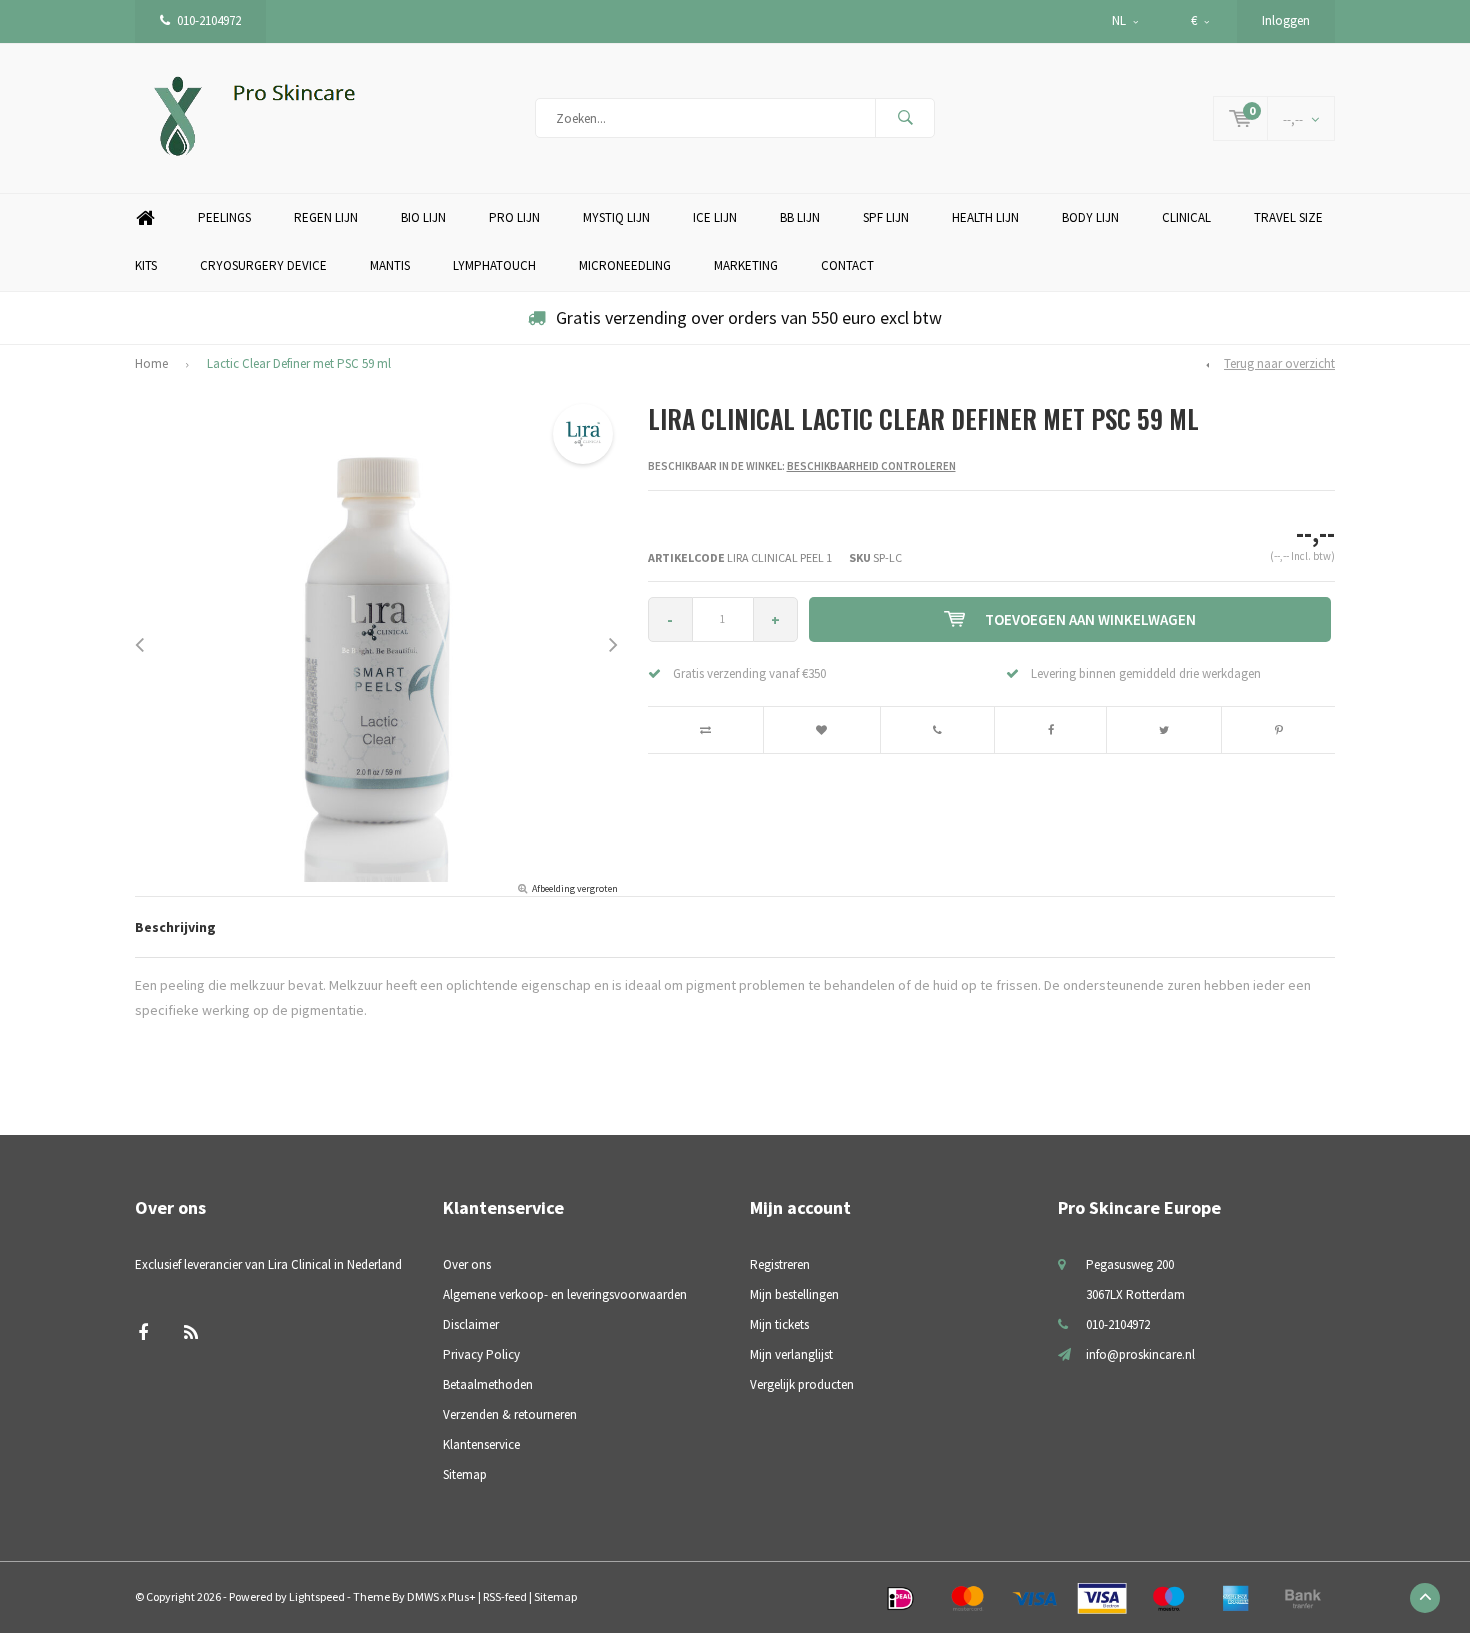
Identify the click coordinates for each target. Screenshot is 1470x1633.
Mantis (390, 265)
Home (145, 218)
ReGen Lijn (326, 217)
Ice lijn (715, 217)
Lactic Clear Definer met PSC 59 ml (299, 363)
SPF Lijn (886, 217)
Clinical (1186, 217)
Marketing (746, 265)
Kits (146, 265)
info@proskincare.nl (1140, 1354)
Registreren (780, 1264)
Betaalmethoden (488, 1384)
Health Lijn (985, 217)
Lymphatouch (494, 265)
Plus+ (462, 1596)
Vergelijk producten (802, 1384)
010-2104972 (209, 20)
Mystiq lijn (616, 217)
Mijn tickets (779, 1324)
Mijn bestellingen (794, 1294)
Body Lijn (1090, 217)
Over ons (467, 1264)
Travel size (1288, 217)
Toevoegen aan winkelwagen (1090, 619)
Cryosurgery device (263, 265)
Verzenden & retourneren (510, 1414)
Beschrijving (175, 927)
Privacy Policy (481, 1354)
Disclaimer (471, 1324)
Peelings (224, 217)
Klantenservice (481, 1444)
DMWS (423, 1596)
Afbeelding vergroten (575, 888)
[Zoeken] (905, 118)
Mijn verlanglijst (791, 1354)
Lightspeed (317, 1596)
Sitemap (465, 1474)
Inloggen (1286, 20)
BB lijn (800, 217)
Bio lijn (423, 217)
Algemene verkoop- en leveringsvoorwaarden (565, 1294)
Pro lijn (514, 217)
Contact (847, 265)
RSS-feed (505, 1596)
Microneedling (625, 265)
